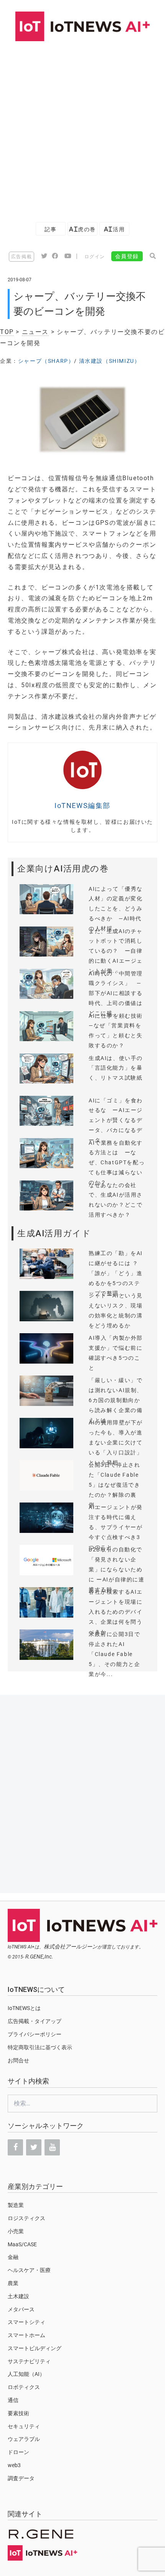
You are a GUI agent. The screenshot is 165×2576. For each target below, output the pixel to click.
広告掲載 (21, 257)
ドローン (18, 2452)
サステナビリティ (29, 2361)
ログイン (95, 257)
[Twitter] (34, 2147)
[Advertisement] (82, 128)
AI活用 (114, 229)
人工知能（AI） (26, 2374)
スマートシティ (26, 2322)
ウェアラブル (24, 2439)
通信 (13, 2400)
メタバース (21, 2309)
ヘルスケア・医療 (29, 2270)
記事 (50, 229)
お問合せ (18, 2060)
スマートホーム (26, 2335)
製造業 (16, 2205)
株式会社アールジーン (71, 1947)
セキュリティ (24, 2426)
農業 (13, 2283)
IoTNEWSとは (24, 2008)
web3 (14, 2465)
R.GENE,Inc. (39, 1957)
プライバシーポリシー (35, 2034)
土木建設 (18, 2296)
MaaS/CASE (22, 2244)
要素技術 (18, 2413)
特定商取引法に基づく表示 (40, 2047)
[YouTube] (52, 2147)
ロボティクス (24, 2387)
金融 (13, 2257)
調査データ (21, 2478)
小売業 (16, 2231)
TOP (7, 332)
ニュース (35, 332)
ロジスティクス (26, 2218)
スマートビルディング (35, 2348)
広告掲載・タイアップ (35, 2021)
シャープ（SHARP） (46, 361)
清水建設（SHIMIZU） (110, 361)
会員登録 (127, 256)
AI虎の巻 (82, 229)
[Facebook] (15, 2147)
